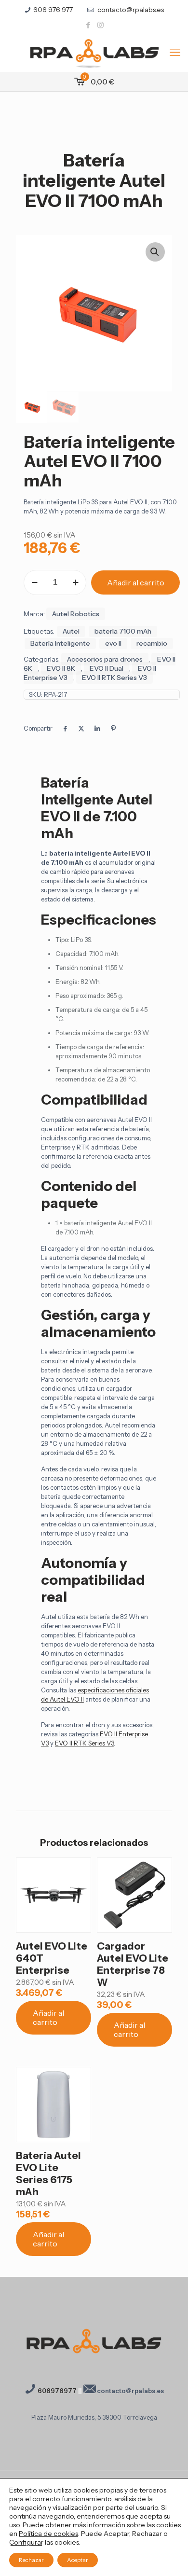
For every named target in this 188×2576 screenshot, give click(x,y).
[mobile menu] (175, 53)
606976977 (56, 2391)
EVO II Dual (107, 668)
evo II (113, 643)
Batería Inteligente (60, 643)
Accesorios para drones (105, 659)
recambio (152, 643)
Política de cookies (48, 2534)
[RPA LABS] (94, 53)
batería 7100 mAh (123, 631)
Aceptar (78, 2560)
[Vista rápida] (80, 1897)
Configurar (26, 2542)
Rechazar (31, 2560)
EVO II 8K (61, 668)
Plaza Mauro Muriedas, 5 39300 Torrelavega (94, 2417)
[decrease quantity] (34, 582)
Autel (71, 631)
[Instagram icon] (101, 25)
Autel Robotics (76, 614)
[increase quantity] (75, 582)
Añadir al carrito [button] (48, 2017)
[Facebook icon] (88, 25)
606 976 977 (53, 10)
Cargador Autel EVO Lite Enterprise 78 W (133, 1964)
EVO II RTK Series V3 (114, 678)
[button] (155, 252)
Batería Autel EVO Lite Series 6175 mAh (48, 2174)
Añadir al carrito (136, 582)
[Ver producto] (80, 1883)
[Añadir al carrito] (80, 1869)
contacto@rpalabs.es (130, 10)
